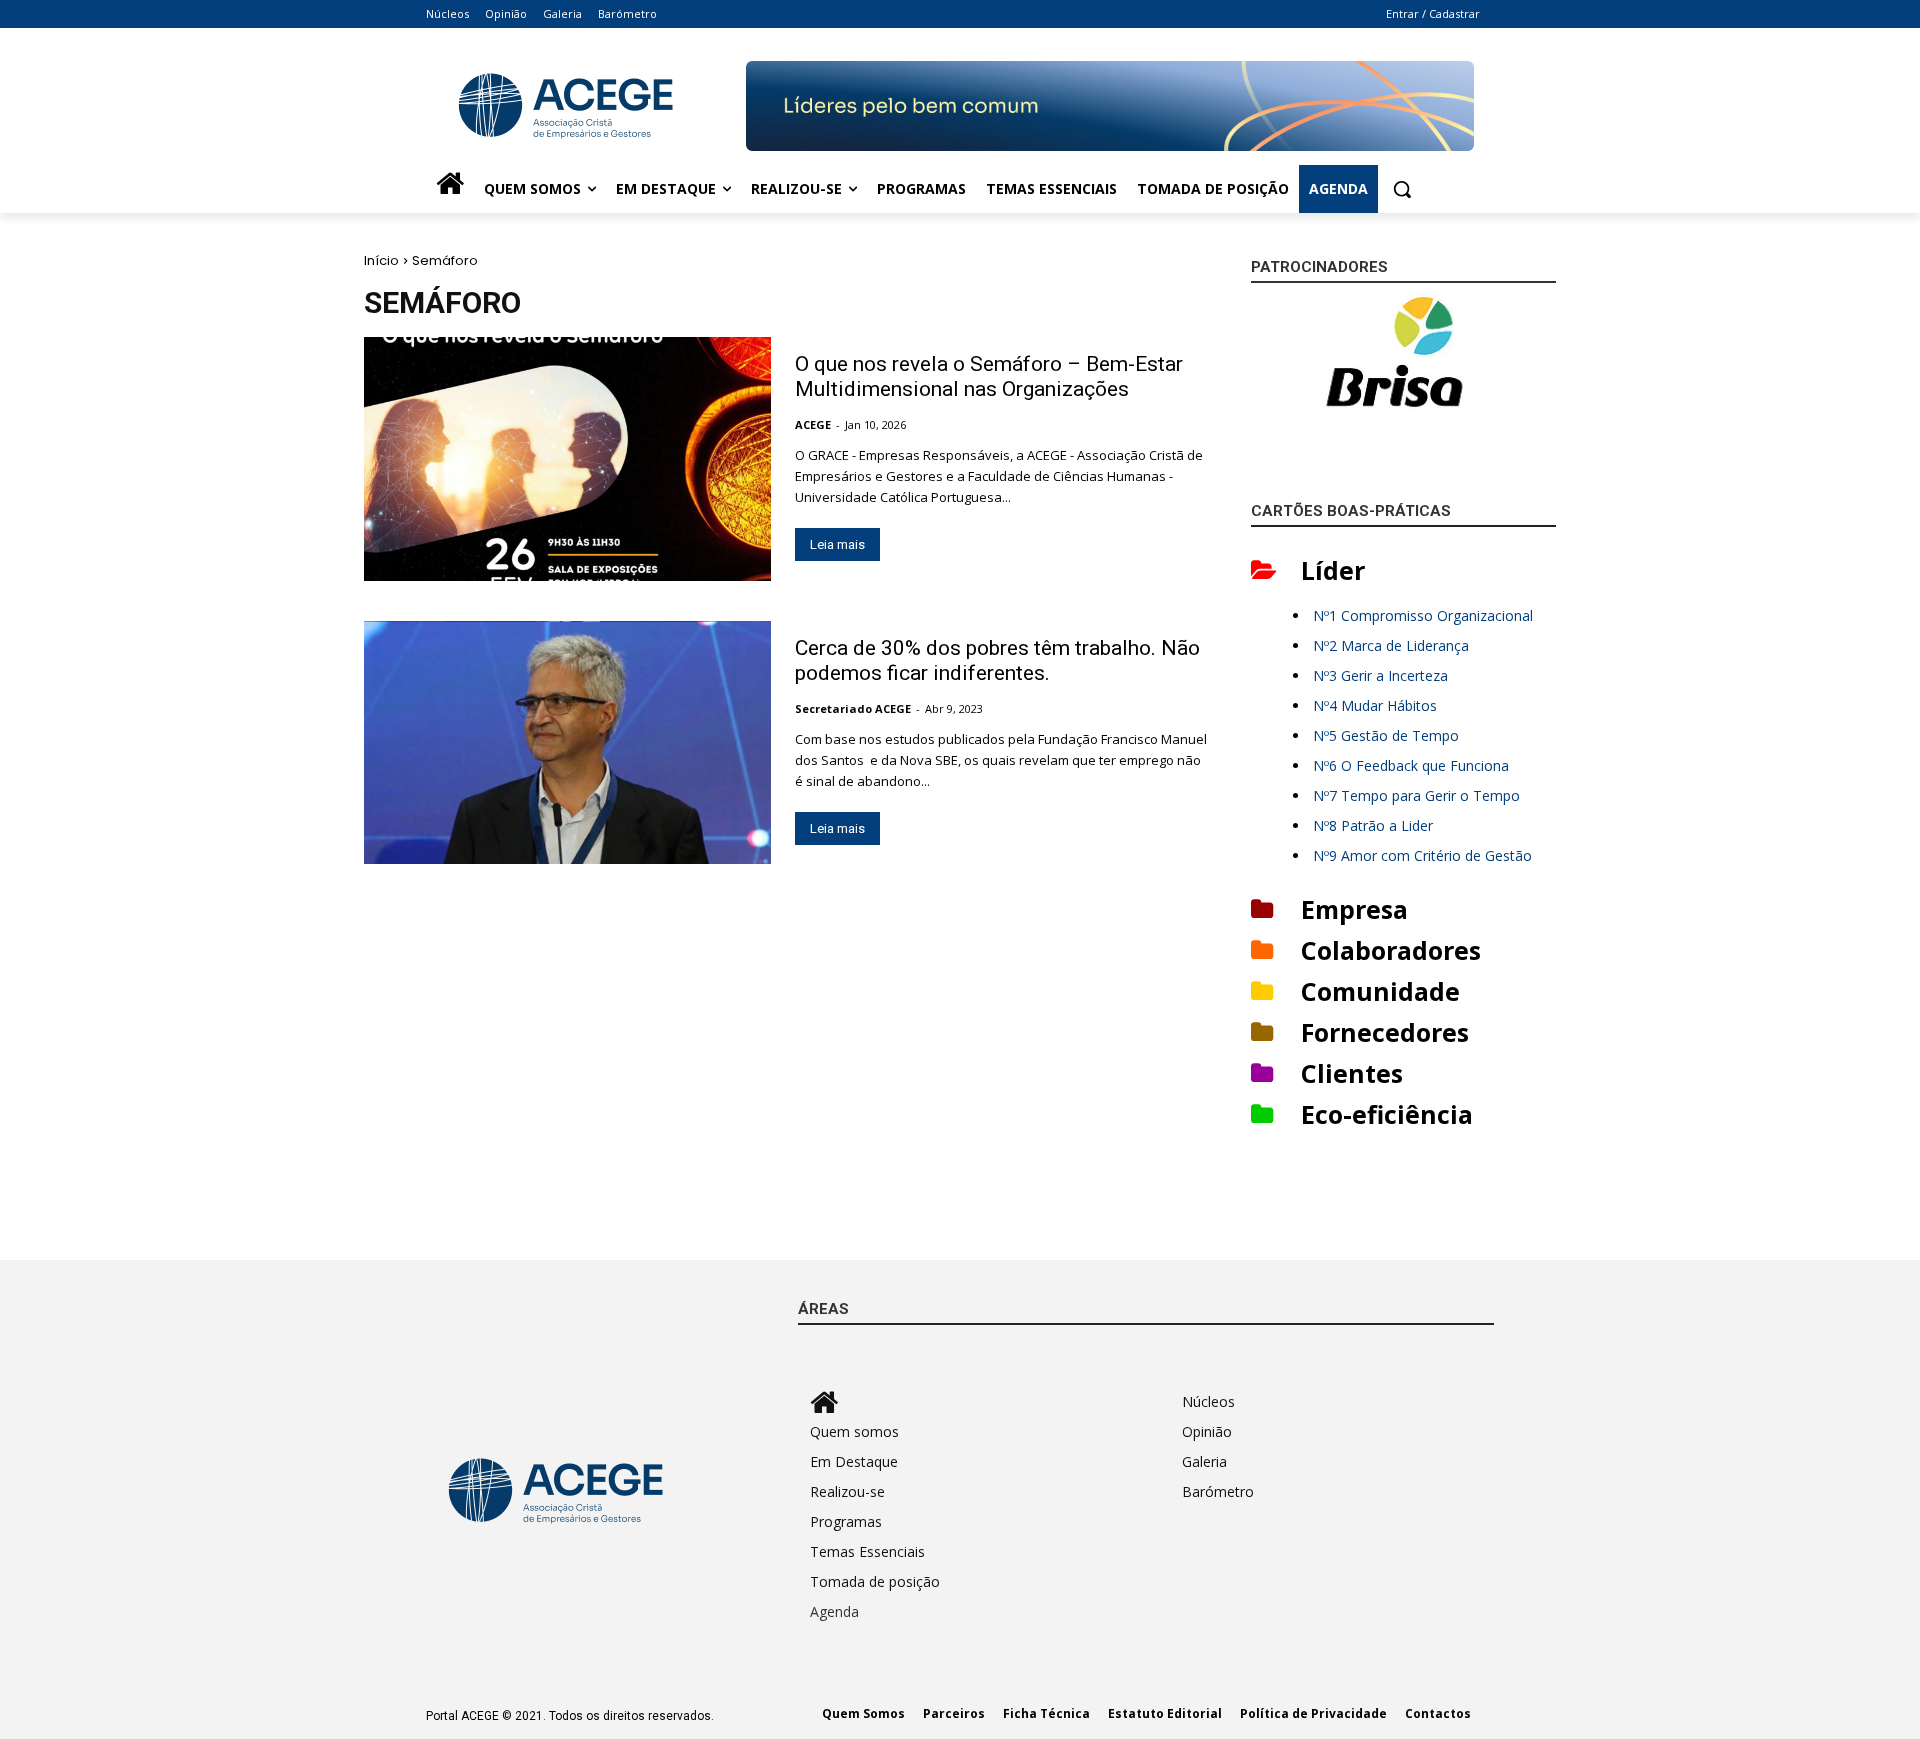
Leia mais (837, 544)
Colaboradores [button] (1391, 950)
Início (381, 260)
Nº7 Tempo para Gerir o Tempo (1416, 795)
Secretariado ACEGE (853, 708)
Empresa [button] (1354, 909)
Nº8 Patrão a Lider (1373, 825)
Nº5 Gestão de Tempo (1386, 735)
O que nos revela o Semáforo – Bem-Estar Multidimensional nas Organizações (989, 376)
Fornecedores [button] (1385, 1032)
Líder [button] (1333, 570)
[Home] (450, 189)
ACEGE (813, 424)
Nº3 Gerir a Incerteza (1380, 675)
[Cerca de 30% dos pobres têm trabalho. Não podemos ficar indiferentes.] (567, 743)
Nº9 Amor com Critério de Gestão (1422, 855)
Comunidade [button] (1380, 991)
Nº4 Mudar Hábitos (1375, 705)
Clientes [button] (1352, 1073)
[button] (1402, 189)
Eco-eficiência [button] (1387, 1114)
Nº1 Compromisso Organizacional (1423, 615)
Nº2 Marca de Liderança (1391, 645)
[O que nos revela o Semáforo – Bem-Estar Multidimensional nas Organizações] (567, 459)
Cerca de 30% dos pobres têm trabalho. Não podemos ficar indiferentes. (997, 660)
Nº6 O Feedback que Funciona (1411, 765)
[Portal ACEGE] (586, 106)
